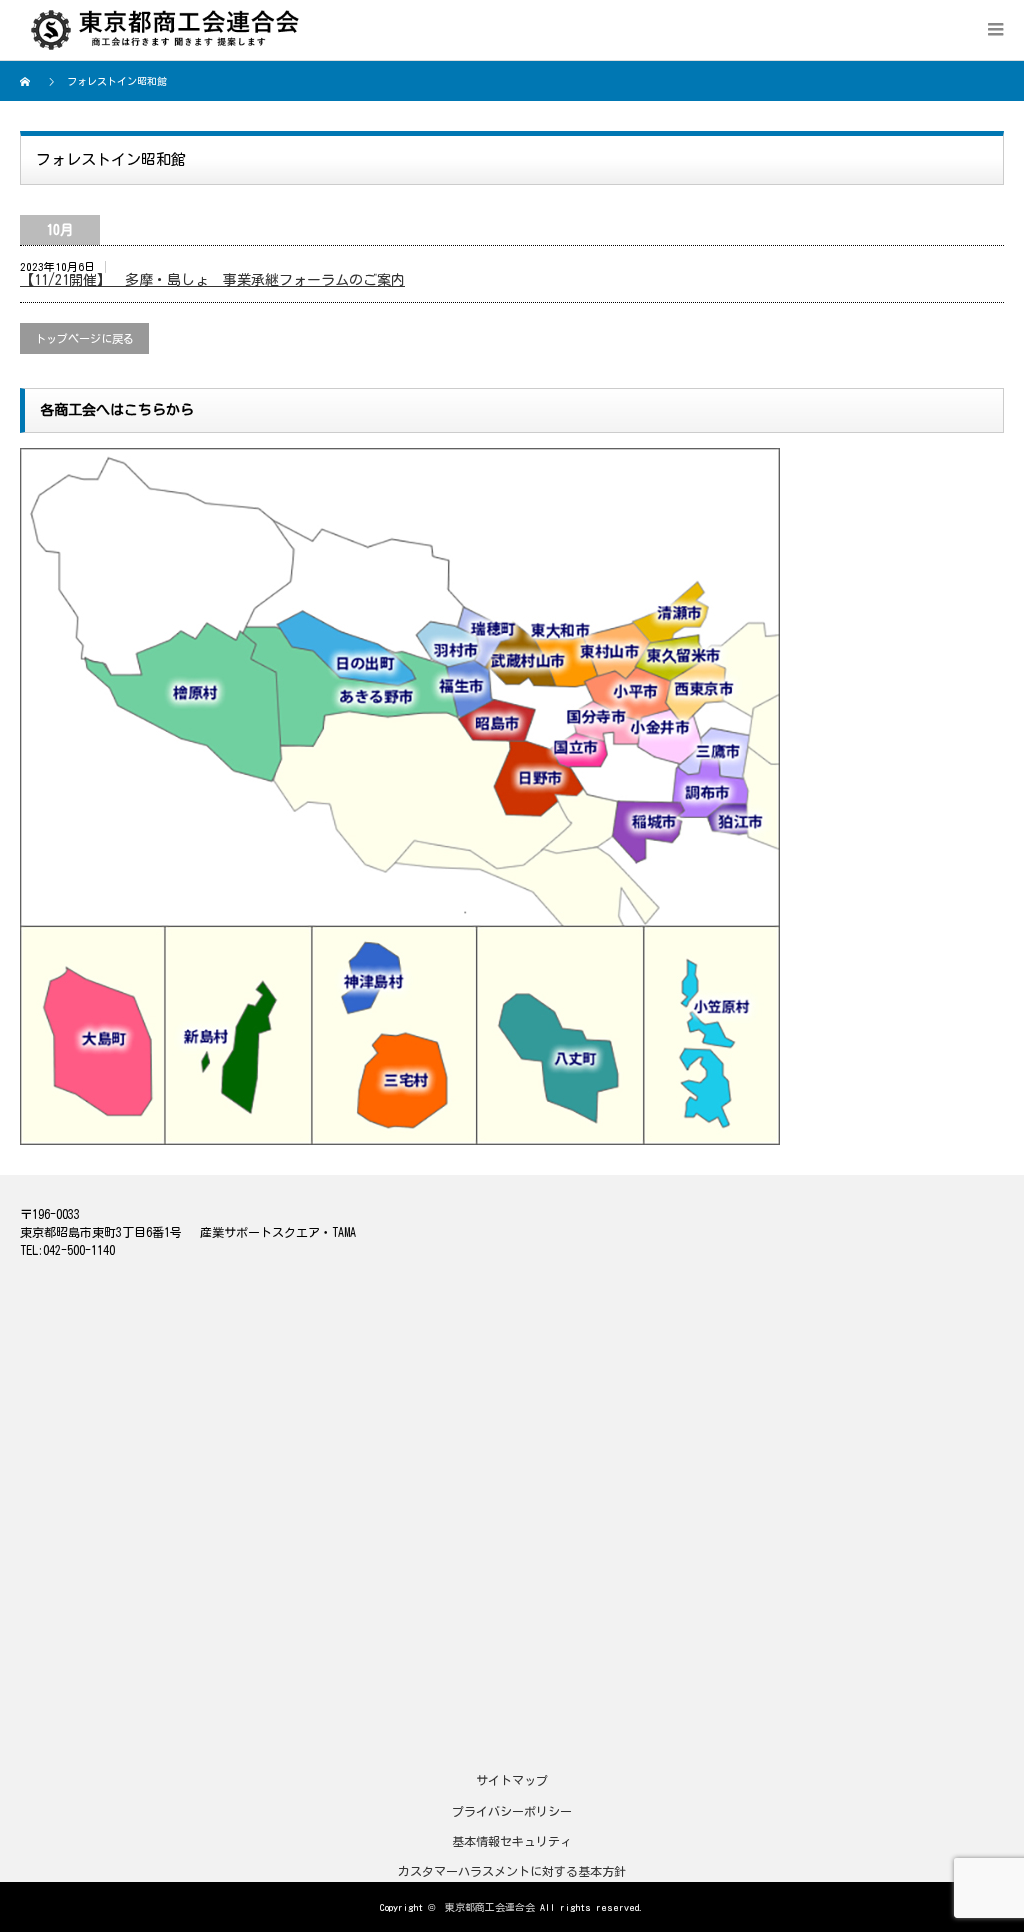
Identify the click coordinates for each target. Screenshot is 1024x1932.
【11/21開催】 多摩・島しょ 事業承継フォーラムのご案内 (212, 280)
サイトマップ (512, 1780)
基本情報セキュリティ (512, 1841)
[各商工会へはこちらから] (400, 454)
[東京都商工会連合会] (173, 30)
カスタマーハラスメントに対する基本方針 (512, 1871)
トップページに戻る (84, 338)
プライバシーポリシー (512, 1811)
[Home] (27, 81)
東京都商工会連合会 (490, 1907)
